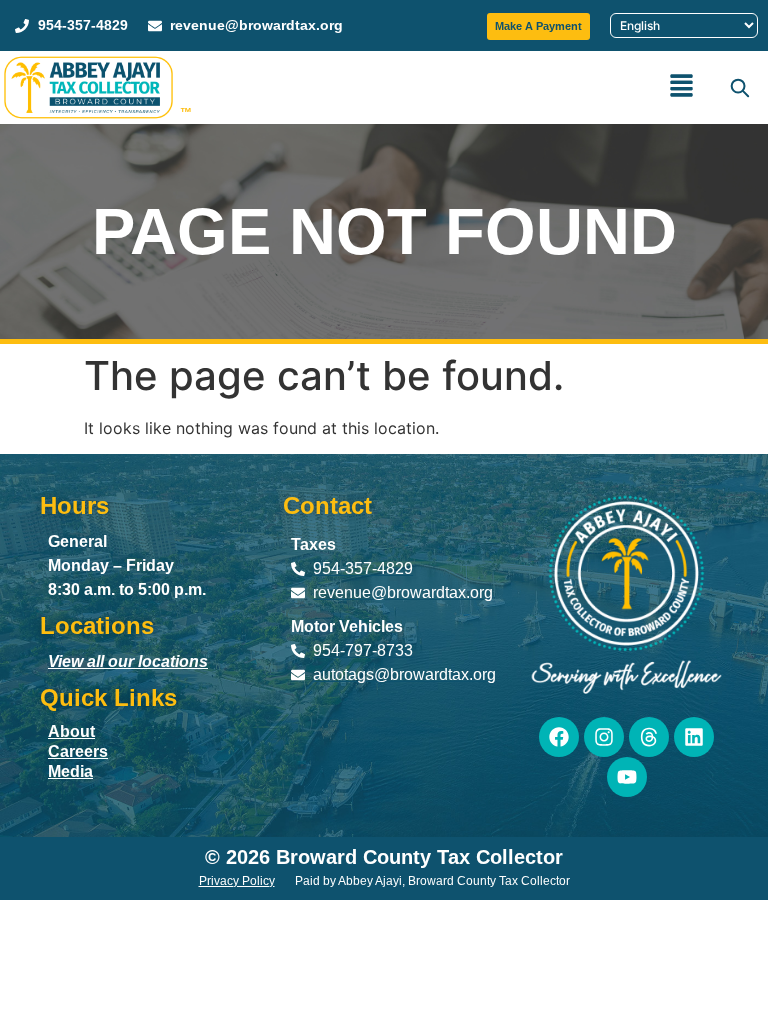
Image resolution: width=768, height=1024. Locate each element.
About (71, 731)
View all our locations (128, 661)
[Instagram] (604, 737)
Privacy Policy (237, 881)
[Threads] (649, 737)
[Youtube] (627, 777)
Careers (78, 751)
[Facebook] (559, 737)
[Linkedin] (694, 737)
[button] (682, 87)
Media (70, 771)
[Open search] (739, 87)
